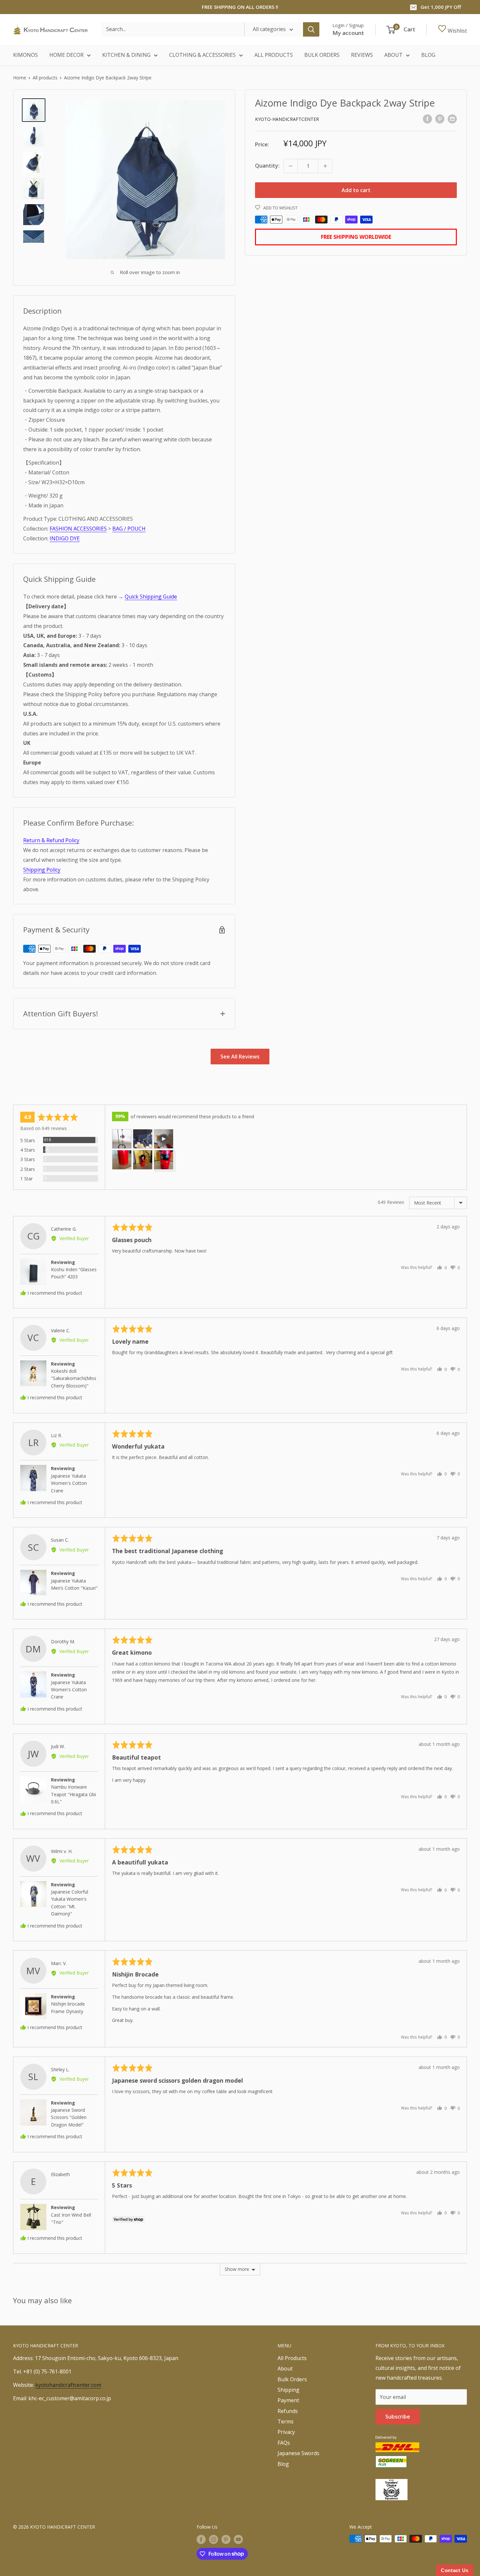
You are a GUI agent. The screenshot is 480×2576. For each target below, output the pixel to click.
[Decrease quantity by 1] (291, 166)
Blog (283, 2464)
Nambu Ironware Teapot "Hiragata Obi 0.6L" (73, 1794)
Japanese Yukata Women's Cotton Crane (69, 1483)
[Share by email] (452, 119)
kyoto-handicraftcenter (287, 119)
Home (20, 78)
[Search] (311, 29)
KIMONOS (25, 55)
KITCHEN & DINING (126, 55)
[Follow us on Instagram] (214, 2539)
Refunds (288, 2411)
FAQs (284, 2443)
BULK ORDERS (322, 55)
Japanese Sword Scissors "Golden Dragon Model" (69, 2117)
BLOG (428, 55)
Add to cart (356, 190)
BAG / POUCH (129, 529)
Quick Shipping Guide (151, 597)
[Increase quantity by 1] (325, 166)
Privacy (286, 2432)
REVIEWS (362, 55)
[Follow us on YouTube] (238, 2539)
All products (45, 78)
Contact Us (455, 2570)
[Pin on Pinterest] (440, 119)
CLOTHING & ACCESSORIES (202, 55)
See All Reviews (240, 1057)
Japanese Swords (298, 2453)
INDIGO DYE (65, 538)
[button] (122, 1139)
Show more (237, 2269)
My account (348, 33)
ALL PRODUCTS (274, 55)
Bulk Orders (292, 2379)
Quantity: (267, 166)
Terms (286, 2421)
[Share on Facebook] (427, 119)
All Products (292, 2358)
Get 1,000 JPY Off (441, 7)
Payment (288, 2400)
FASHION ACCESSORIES (78, 529)
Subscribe (398, 2417)
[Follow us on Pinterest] (226, 2539)
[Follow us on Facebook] (201, 2539)
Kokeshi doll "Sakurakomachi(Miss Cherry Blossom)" (74, 1378)
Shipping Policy (42, 870)
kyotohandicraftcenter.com (68, 2385)
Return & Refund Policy (51, 840)
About (285, 2369)
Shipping (288, 2390)
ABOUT (393, 55)
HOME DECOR (66, 55)
